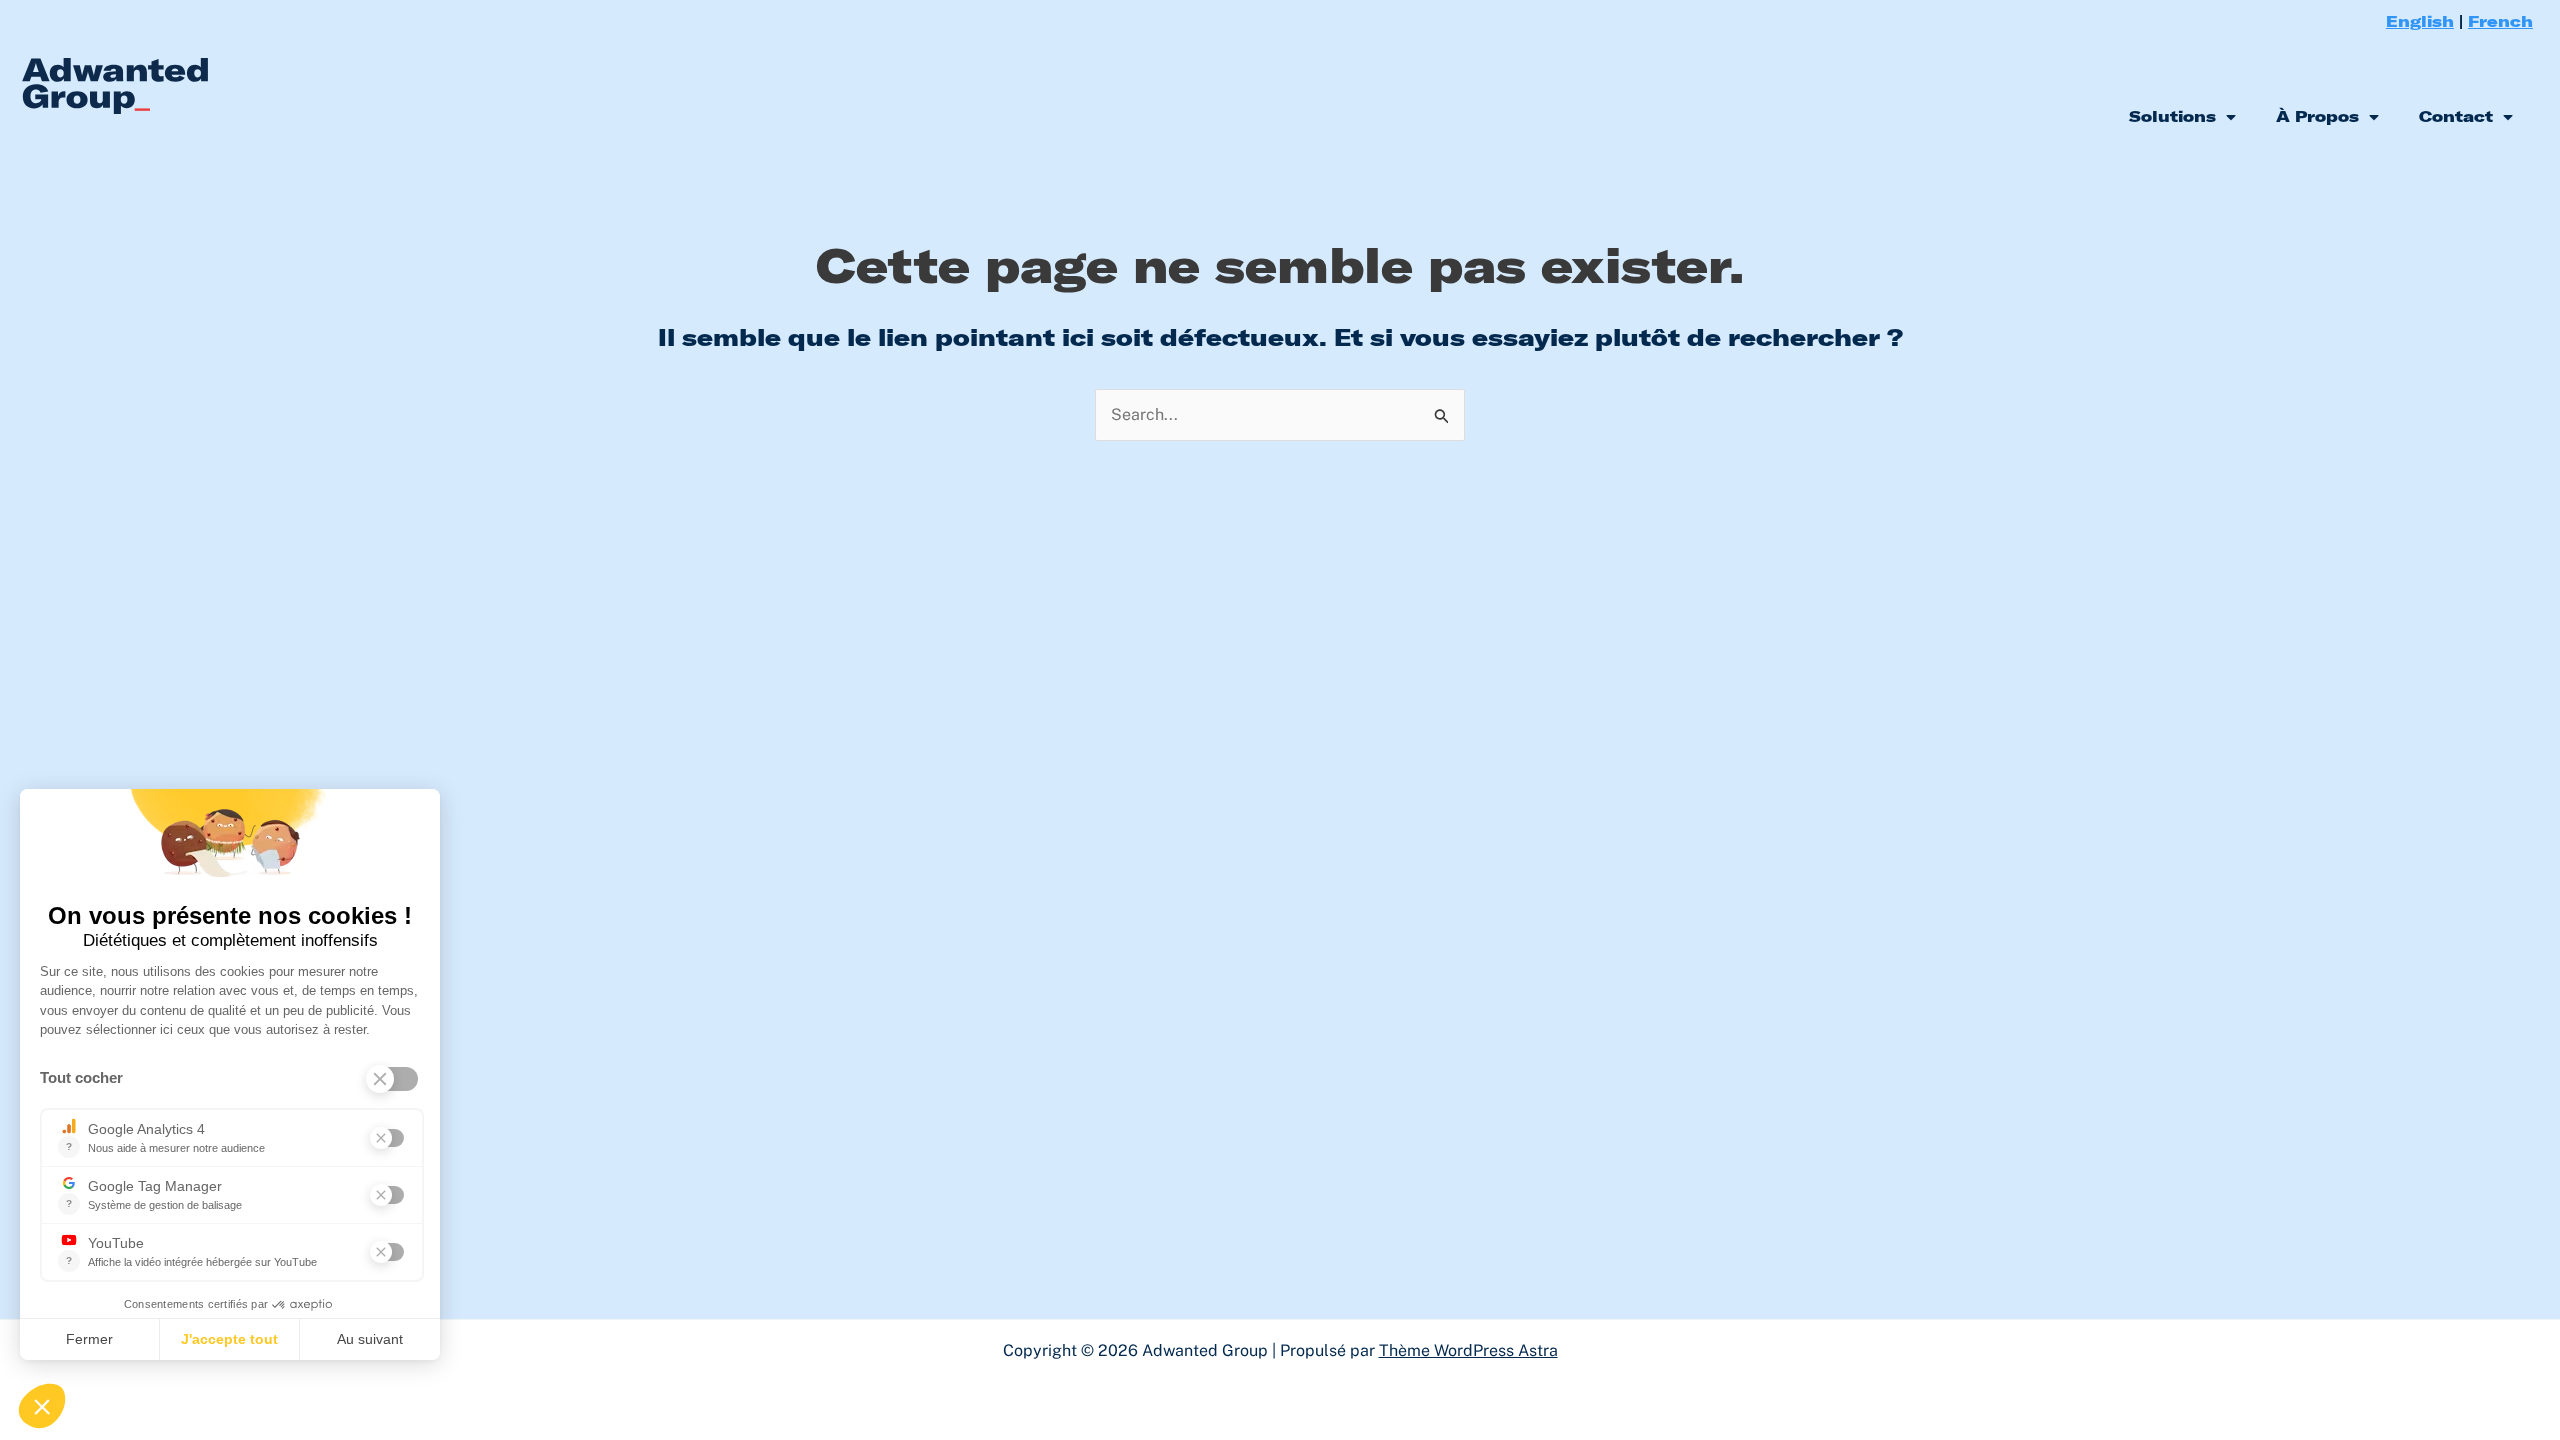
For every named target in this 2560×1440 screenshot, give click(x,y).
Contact (2456, 116)
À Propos (2317, 116)
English (2420, 21)
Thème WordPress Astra (1468, 1350)
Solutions (2172, 116)
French (2500, 21)
